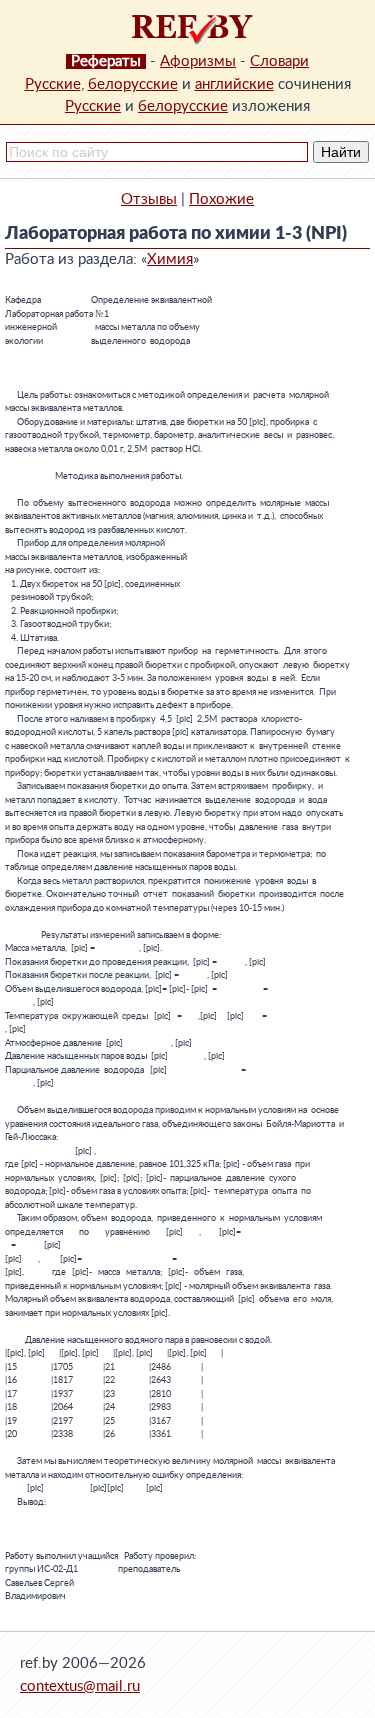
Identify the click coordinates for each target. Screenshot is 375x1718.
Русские (53, 84)
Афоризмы (198, 61)
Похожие (221, 199)
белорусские (133, 84)
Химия (170, 259)
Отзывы (149, 199)
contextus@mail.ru (80, 1686)
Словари (279, 61)
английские (234, 84)
